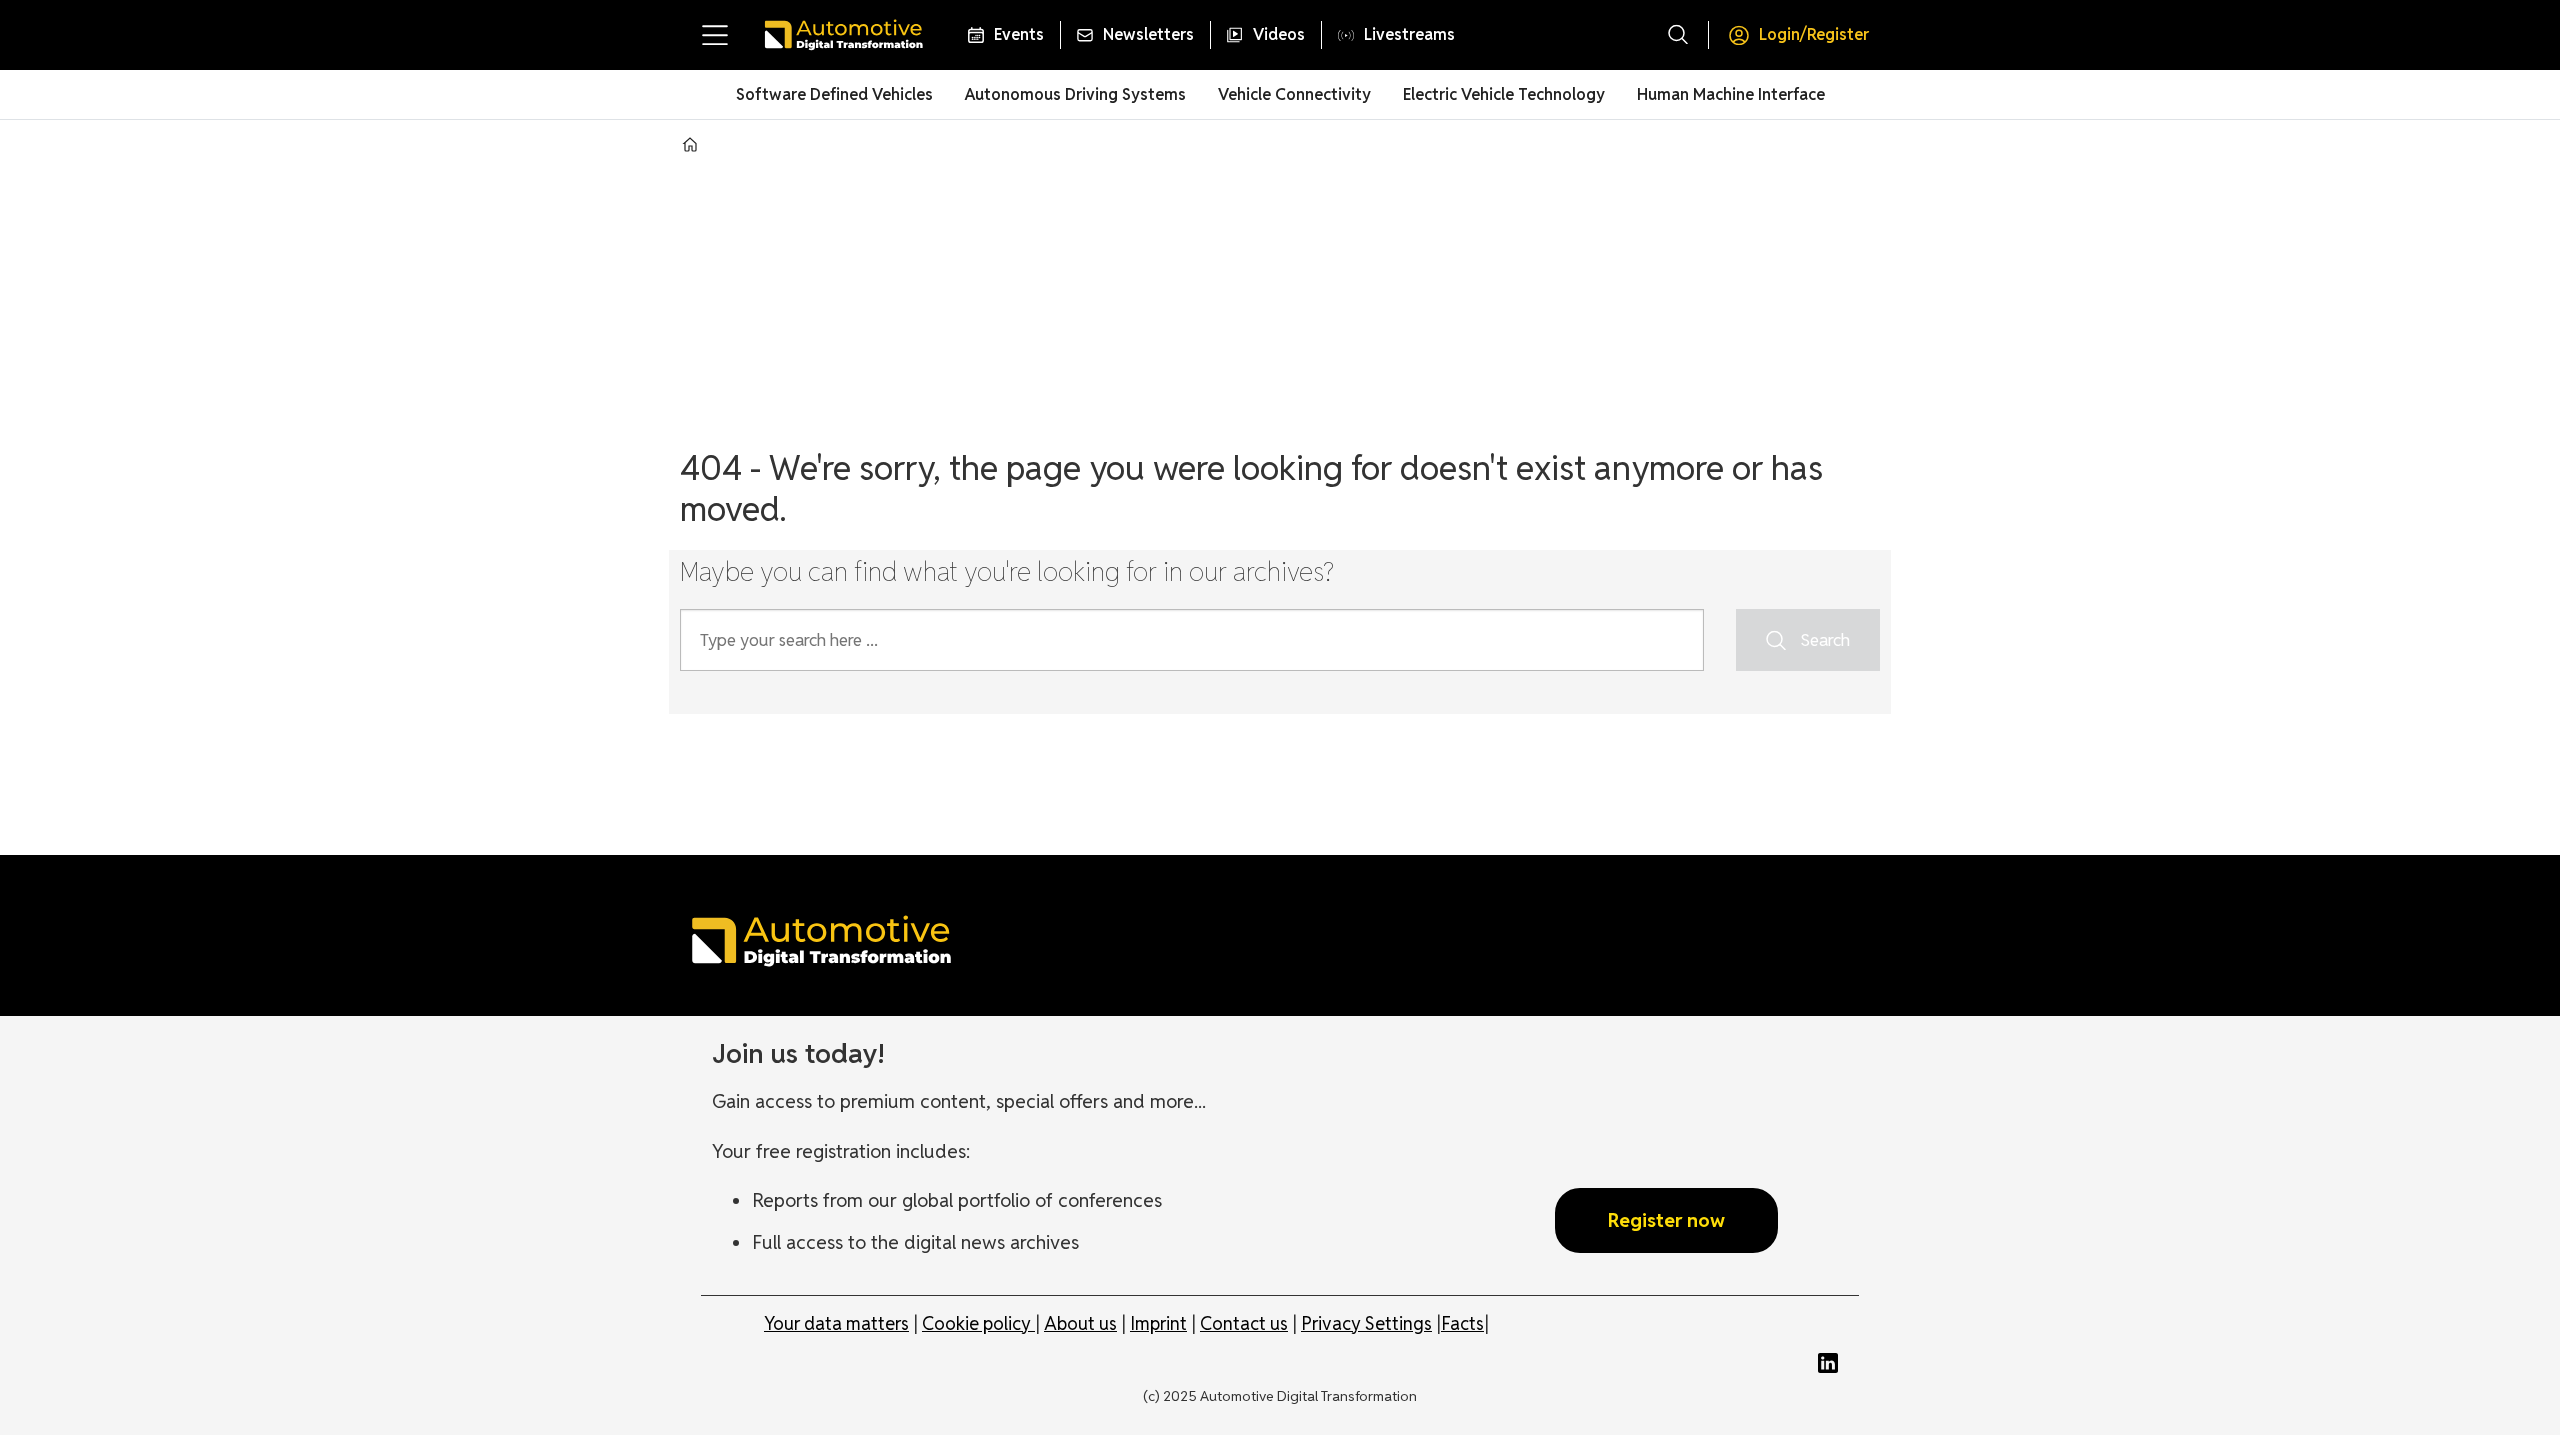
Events (1019, 34)
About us (1080, 1323)
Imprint (1158, 1323)
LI (1833, 1363)
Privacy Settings (1366, 1323)
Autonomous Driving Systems (1075, 94)
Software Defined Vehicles (834, 94)
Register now (1666, 1220)
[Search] (1678, 35)
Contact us (1244, 1323)
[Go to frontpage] (843, 35)
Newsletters (1148, 34)
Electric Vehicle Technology (1504, 94)
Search (1825, 640)
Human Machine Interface (1731, 94)
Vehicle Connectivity (1294, 94)
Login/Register (1814, 34)
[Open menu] (715, 35)
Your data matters (836, 1323)
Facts (1462, 1323)
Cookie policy (978, 1323)
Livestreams (1409, 34)
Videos (1279, 34)
